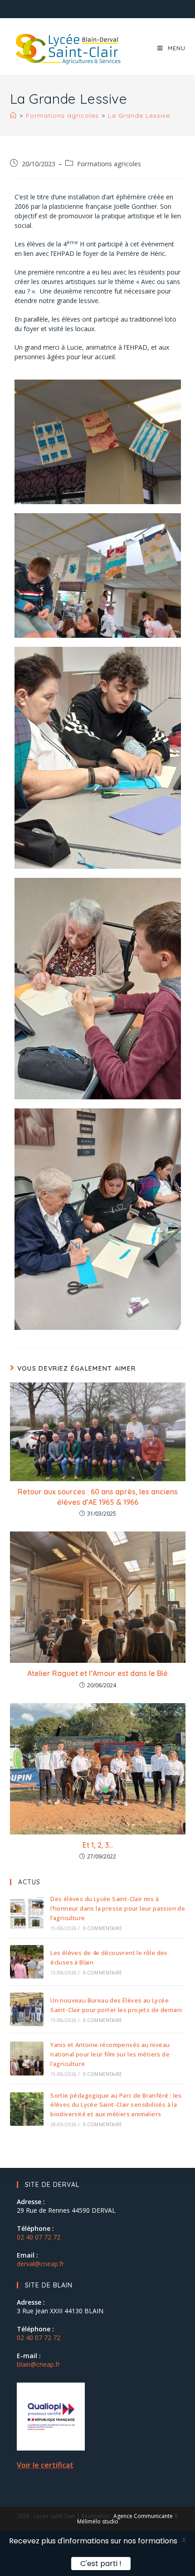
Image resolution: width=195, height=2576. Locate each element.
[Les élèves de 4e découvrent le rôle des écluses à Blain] (27, 1962)
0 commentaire (103, 1928)
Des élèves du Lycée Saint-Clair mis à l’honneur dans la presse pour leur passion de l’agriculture (118, 1908)
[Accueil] (13, 116)
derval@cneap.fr (40, 2264)
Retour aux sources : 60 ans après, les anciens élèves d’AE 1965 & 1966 (98, 1497)
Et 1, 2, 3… (98, 1845)
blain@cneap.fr (38, 2364)
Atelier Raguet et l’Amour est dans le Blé (97, 1673)
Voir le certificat (45, 2465)
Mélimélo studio (98, 2521)
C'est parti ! (105, 2563)
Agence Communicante (143, 2516)
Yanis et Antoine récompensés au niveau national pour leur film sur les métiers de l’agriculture (110, 2054)
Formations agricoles (109, 164)
